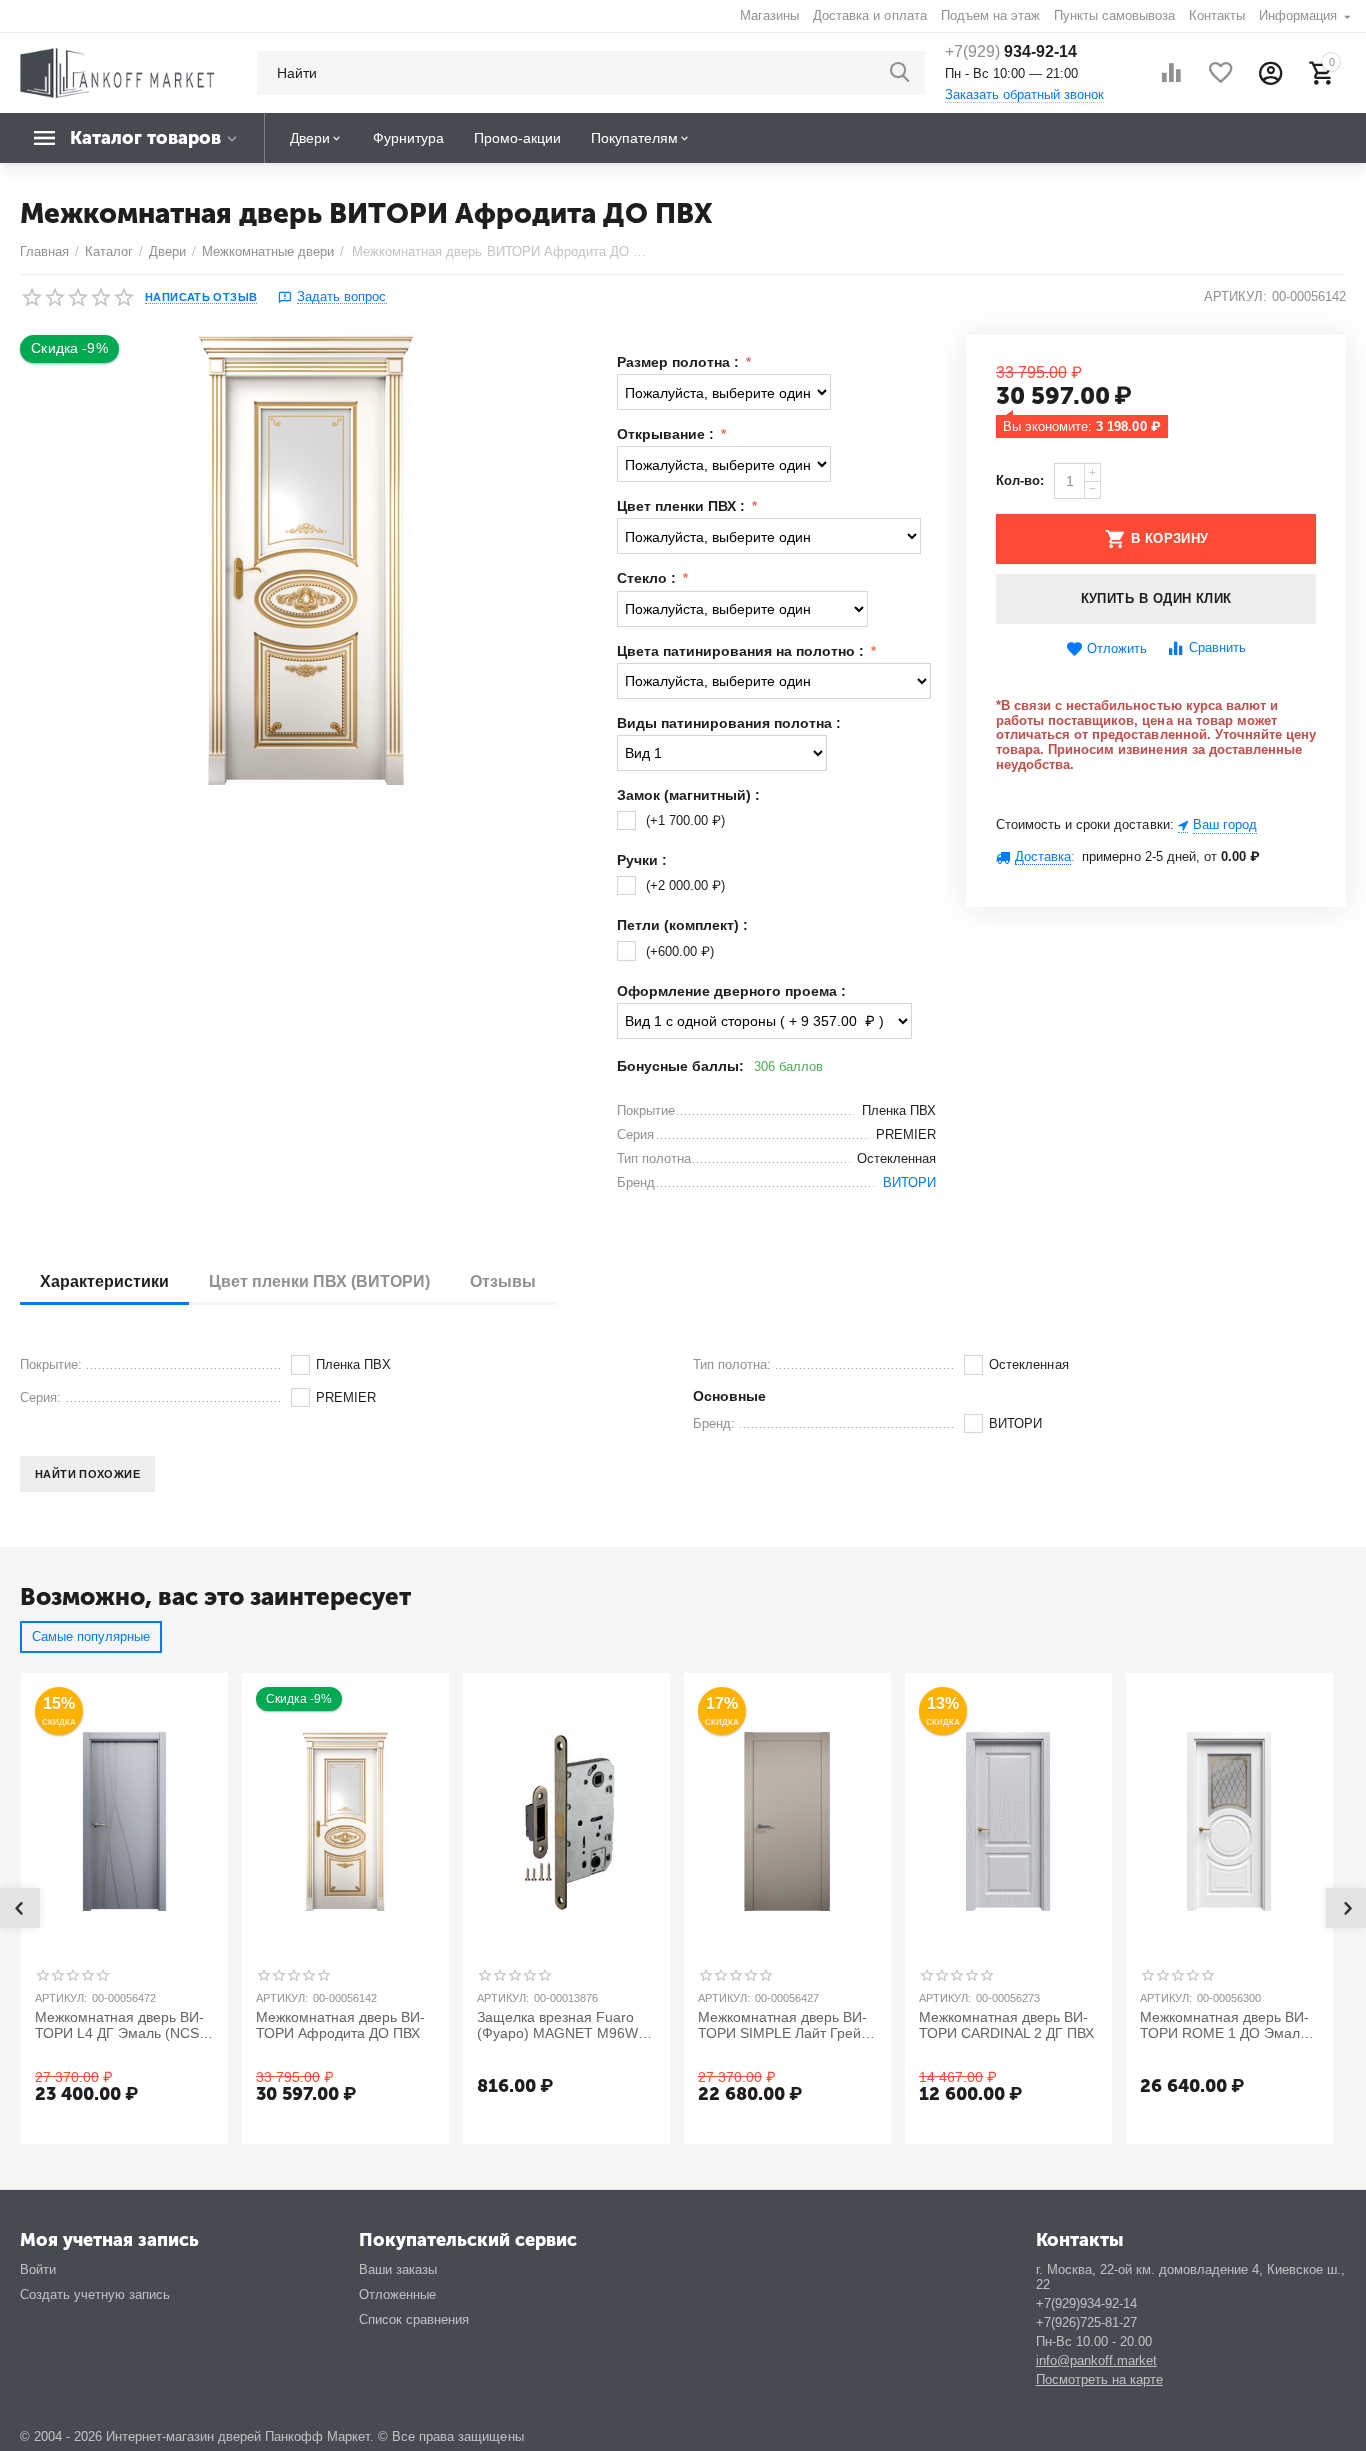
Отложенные (397, 2294)
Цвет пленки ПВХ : (683, 506)
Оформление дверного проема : (731, 991)
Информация (1300, 15)
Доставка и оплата (869, 15)
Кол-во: (1020, 480)
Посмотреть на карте (1099, 2379)
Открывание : (667, 434)
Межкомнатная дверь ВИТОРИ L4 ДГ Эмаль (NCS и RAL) (123, 2026)
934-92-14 (1011, 51)
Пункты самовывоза (1114, 15)
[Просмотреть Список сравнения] (1171, 73)
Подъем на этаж (990, 15)
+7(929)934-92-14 (1086, 2303)
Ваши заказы (398, 2269)
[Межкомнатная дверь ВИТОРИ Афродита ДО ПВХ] (306, 560)
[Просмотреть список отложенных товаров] (1221, 73)
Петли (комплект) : (682, 925)
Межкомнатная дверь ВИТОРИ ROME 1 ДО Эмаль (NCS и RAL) (1224, 2026)
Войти (38, 2269)
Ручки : (642, 860)
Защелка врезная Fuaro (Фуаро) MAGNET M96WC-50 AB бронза (565, 2026)
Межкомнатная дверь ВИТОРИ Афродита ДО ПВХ (340, 2025)
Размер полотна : (680, 362)
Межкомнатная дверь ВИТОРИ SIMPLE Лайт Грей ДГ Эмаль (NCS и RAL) (782, 2026)
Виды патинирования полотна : (729, 723)
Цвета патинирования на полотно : (742, 651)
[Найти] (900, 73)
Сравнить (1217, 647)
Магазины (769, 15)
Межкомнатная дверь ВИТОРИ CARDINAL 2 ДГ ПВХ (1006, 2025)
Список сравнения (414, 2319)
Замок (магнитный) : (688, 795)
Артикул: (1235, 296)
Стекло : (648, 578)
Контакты (1217, 15)
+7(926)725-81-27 (1086, 2322)
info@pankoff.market (1096, 2360)
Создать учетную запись (95, 2294)
